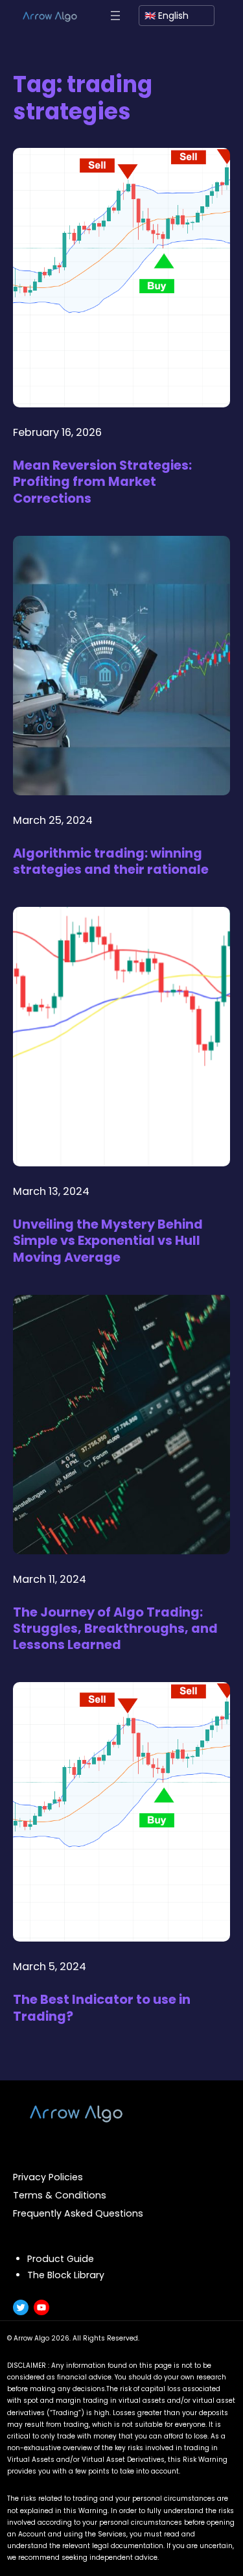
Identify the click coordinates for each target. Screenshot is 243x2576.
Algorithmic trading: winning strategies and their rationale (111, 862)
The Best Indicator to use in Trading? (102, 2008)
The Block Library (66, 2275)
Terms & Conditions (60, 2195)
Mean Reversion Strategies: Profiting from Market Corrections (102, 482)
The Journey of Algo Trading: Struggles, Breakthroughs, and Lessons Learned (115, 1629)
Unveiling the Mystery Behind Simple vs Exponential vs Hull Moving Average (108, 1241)
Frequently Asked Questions (78, 2213)
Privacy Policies (48, 2177)
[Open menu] (115, 16)
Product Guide (61, 2259)
